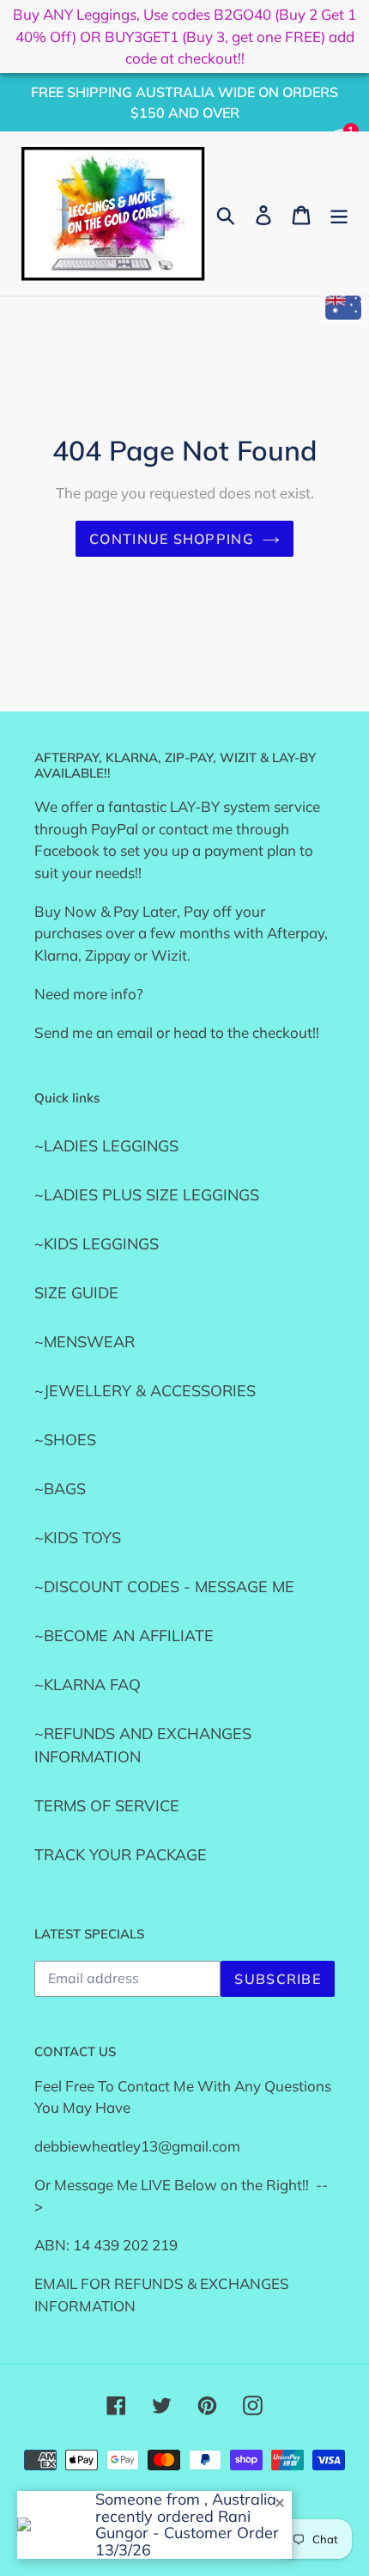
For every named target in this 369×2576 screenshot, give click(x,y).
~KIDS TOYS (78, 1538)
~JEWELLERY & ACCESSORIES (145, 1391)
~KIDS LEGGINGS (97, 1244)
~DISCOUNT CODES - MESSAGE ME (164, 1587)
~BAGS (60, 1489)
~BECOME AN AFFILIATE (124, 1636)
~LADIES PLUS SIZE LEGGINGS (147, 1195)
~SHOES (65, 1440)
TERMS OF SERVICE (107, 1806)
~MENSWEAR (85, 1342)
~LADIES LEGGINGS (106, 1146)
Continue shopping (172, 539)
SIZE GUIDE (76, 1293)
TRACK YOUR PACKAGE (121, 1855)
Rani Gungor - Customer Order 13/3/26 (187, 2533)
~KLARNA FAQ (88, 1685)
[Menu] (339, 214)
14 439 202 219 (125, 2245)
